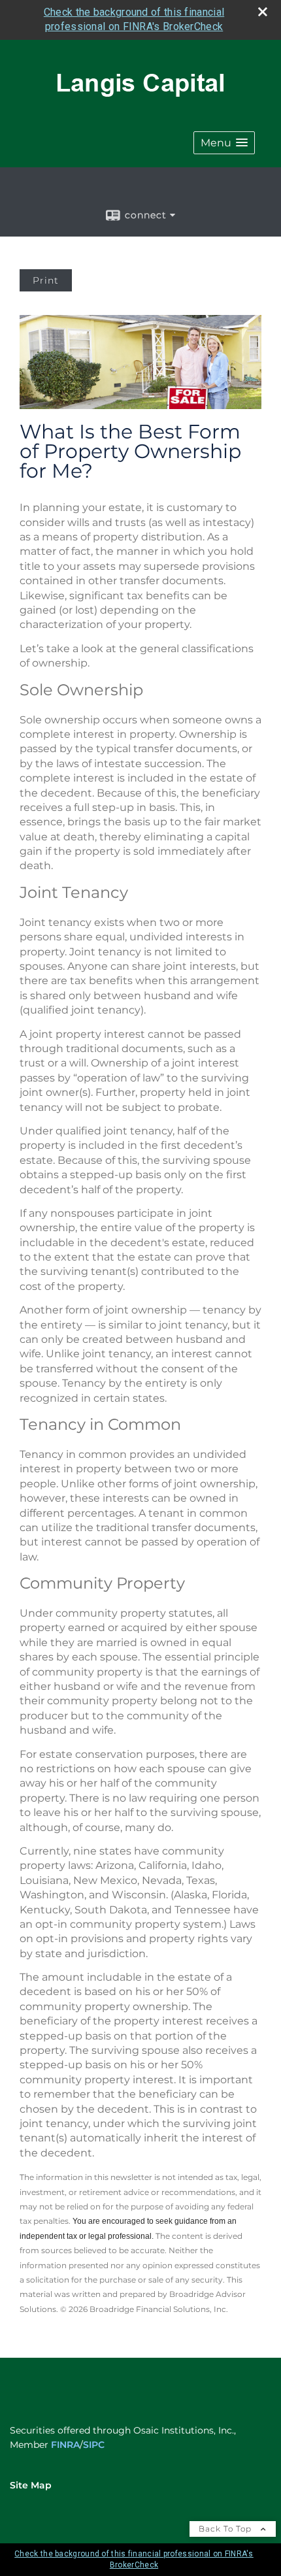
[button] (224, 143)
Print (46, 280)
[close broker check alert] (263, 12)
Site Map (31, 2485)
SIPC (94, 2445)
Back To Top (226, 2529)
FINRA (65, 2445)
